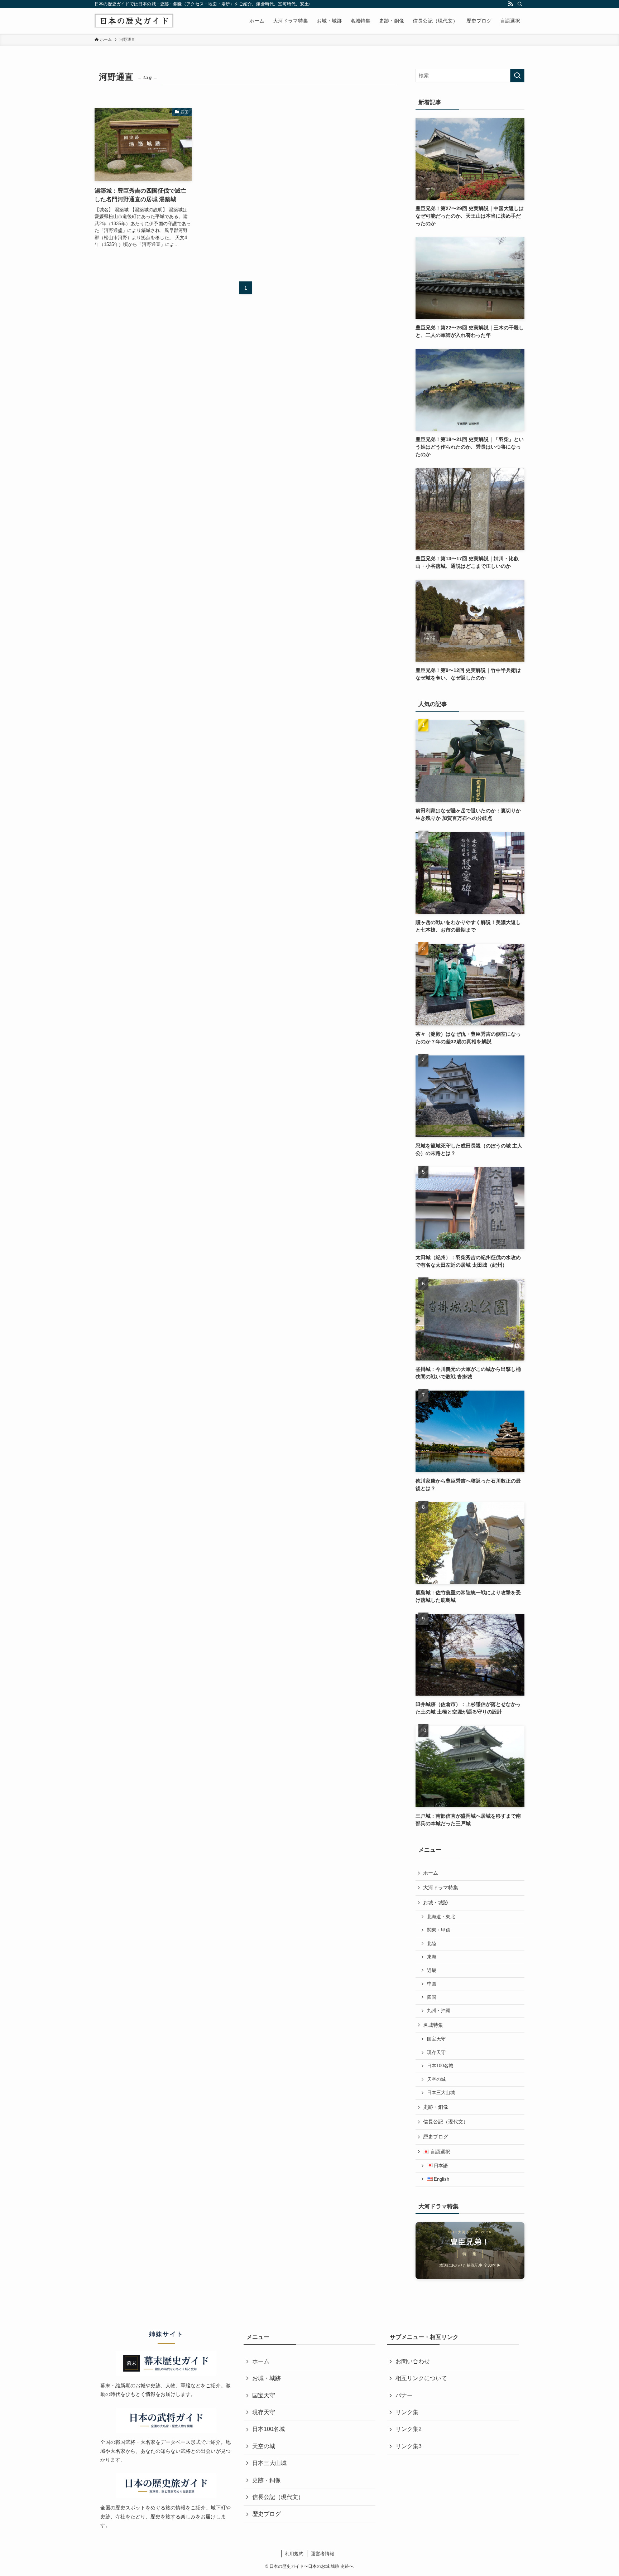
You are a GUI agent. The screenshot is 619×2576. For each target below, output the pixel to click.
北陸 (432, 1944)
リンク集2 (409, 2429)
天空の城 (436, 2079)
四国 (432, 1997)
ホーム (431, 1873)
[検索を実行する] (517, 76)
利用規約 (294, 2554)
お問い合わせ (413, 2361)
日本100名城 (440, 2066)
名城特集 (433, 2025)
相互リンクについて (421, 2378)
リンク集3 (409, 2446)
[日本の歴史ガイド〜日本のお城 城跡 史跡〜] (134, 21)
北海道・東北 (441, 1917)
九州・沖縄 (439, 2011)
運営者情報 (323, 2554)
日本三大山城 (441, 2093)
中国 (432, 1984)
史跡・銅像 (436, 2107)
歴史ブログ (436, 2137)
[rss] (510, 4)
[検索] (520, 4)
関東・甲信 (439, 1930)
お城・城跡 (436, 1903)
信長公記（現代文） (446, 2122)
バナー (404, 2395)
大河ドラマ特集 (441, 1888)
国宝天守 (436, 2039)
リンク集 (407, 2412)
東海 (432, 1957)
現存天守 (436, 2053)
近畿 (432, 1971)
